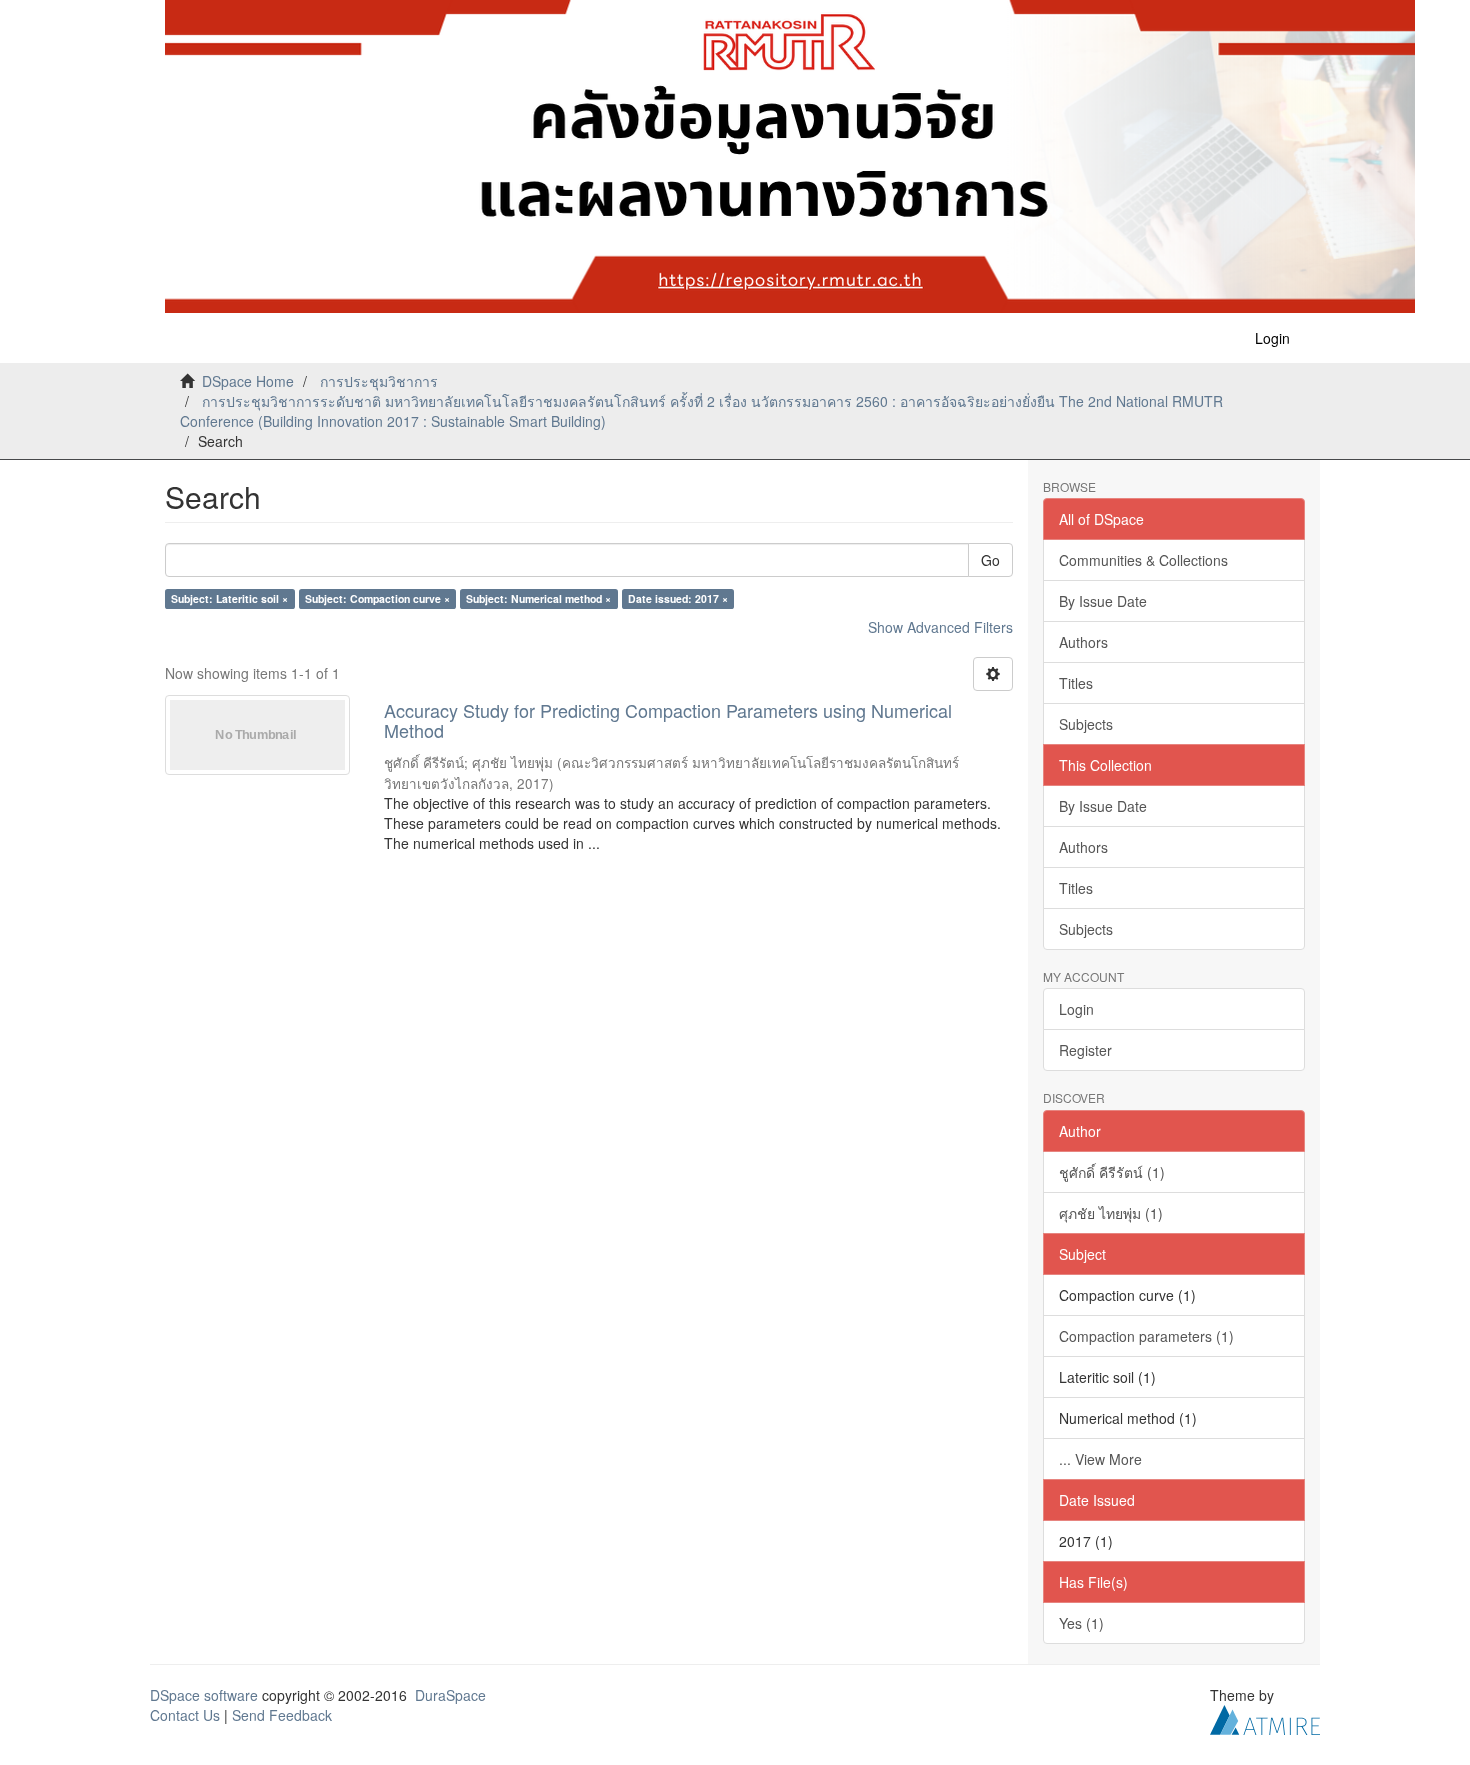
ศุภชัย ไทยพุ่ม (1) (1111, 1213)
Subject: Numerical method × (538, 598)
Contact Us (185, 1715)
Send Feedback (282, 1715)
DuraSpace (450, 1695)
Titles (1076, 683)
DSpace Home (248, 381)
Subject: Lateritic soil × (229, 598)
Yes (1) (1081, 1623)
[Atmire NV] (1265, 1717)
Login (1076, 1009)
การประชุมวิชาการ (379, 381)
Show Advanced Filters (940, 627)
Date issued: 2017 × (678, 598)
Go (990, 560)
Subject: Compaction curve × (377, 598)
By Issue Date (1103, 601)
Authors (1083, 642)
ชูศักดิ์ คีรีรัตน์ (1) (1112, 1172)
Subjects (1086, 724)
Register (1085, 1050)
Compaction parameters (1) (1146, 1336)
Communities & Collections (1143, 560)
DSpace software (204, 1695)
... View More (1100, 1459)
